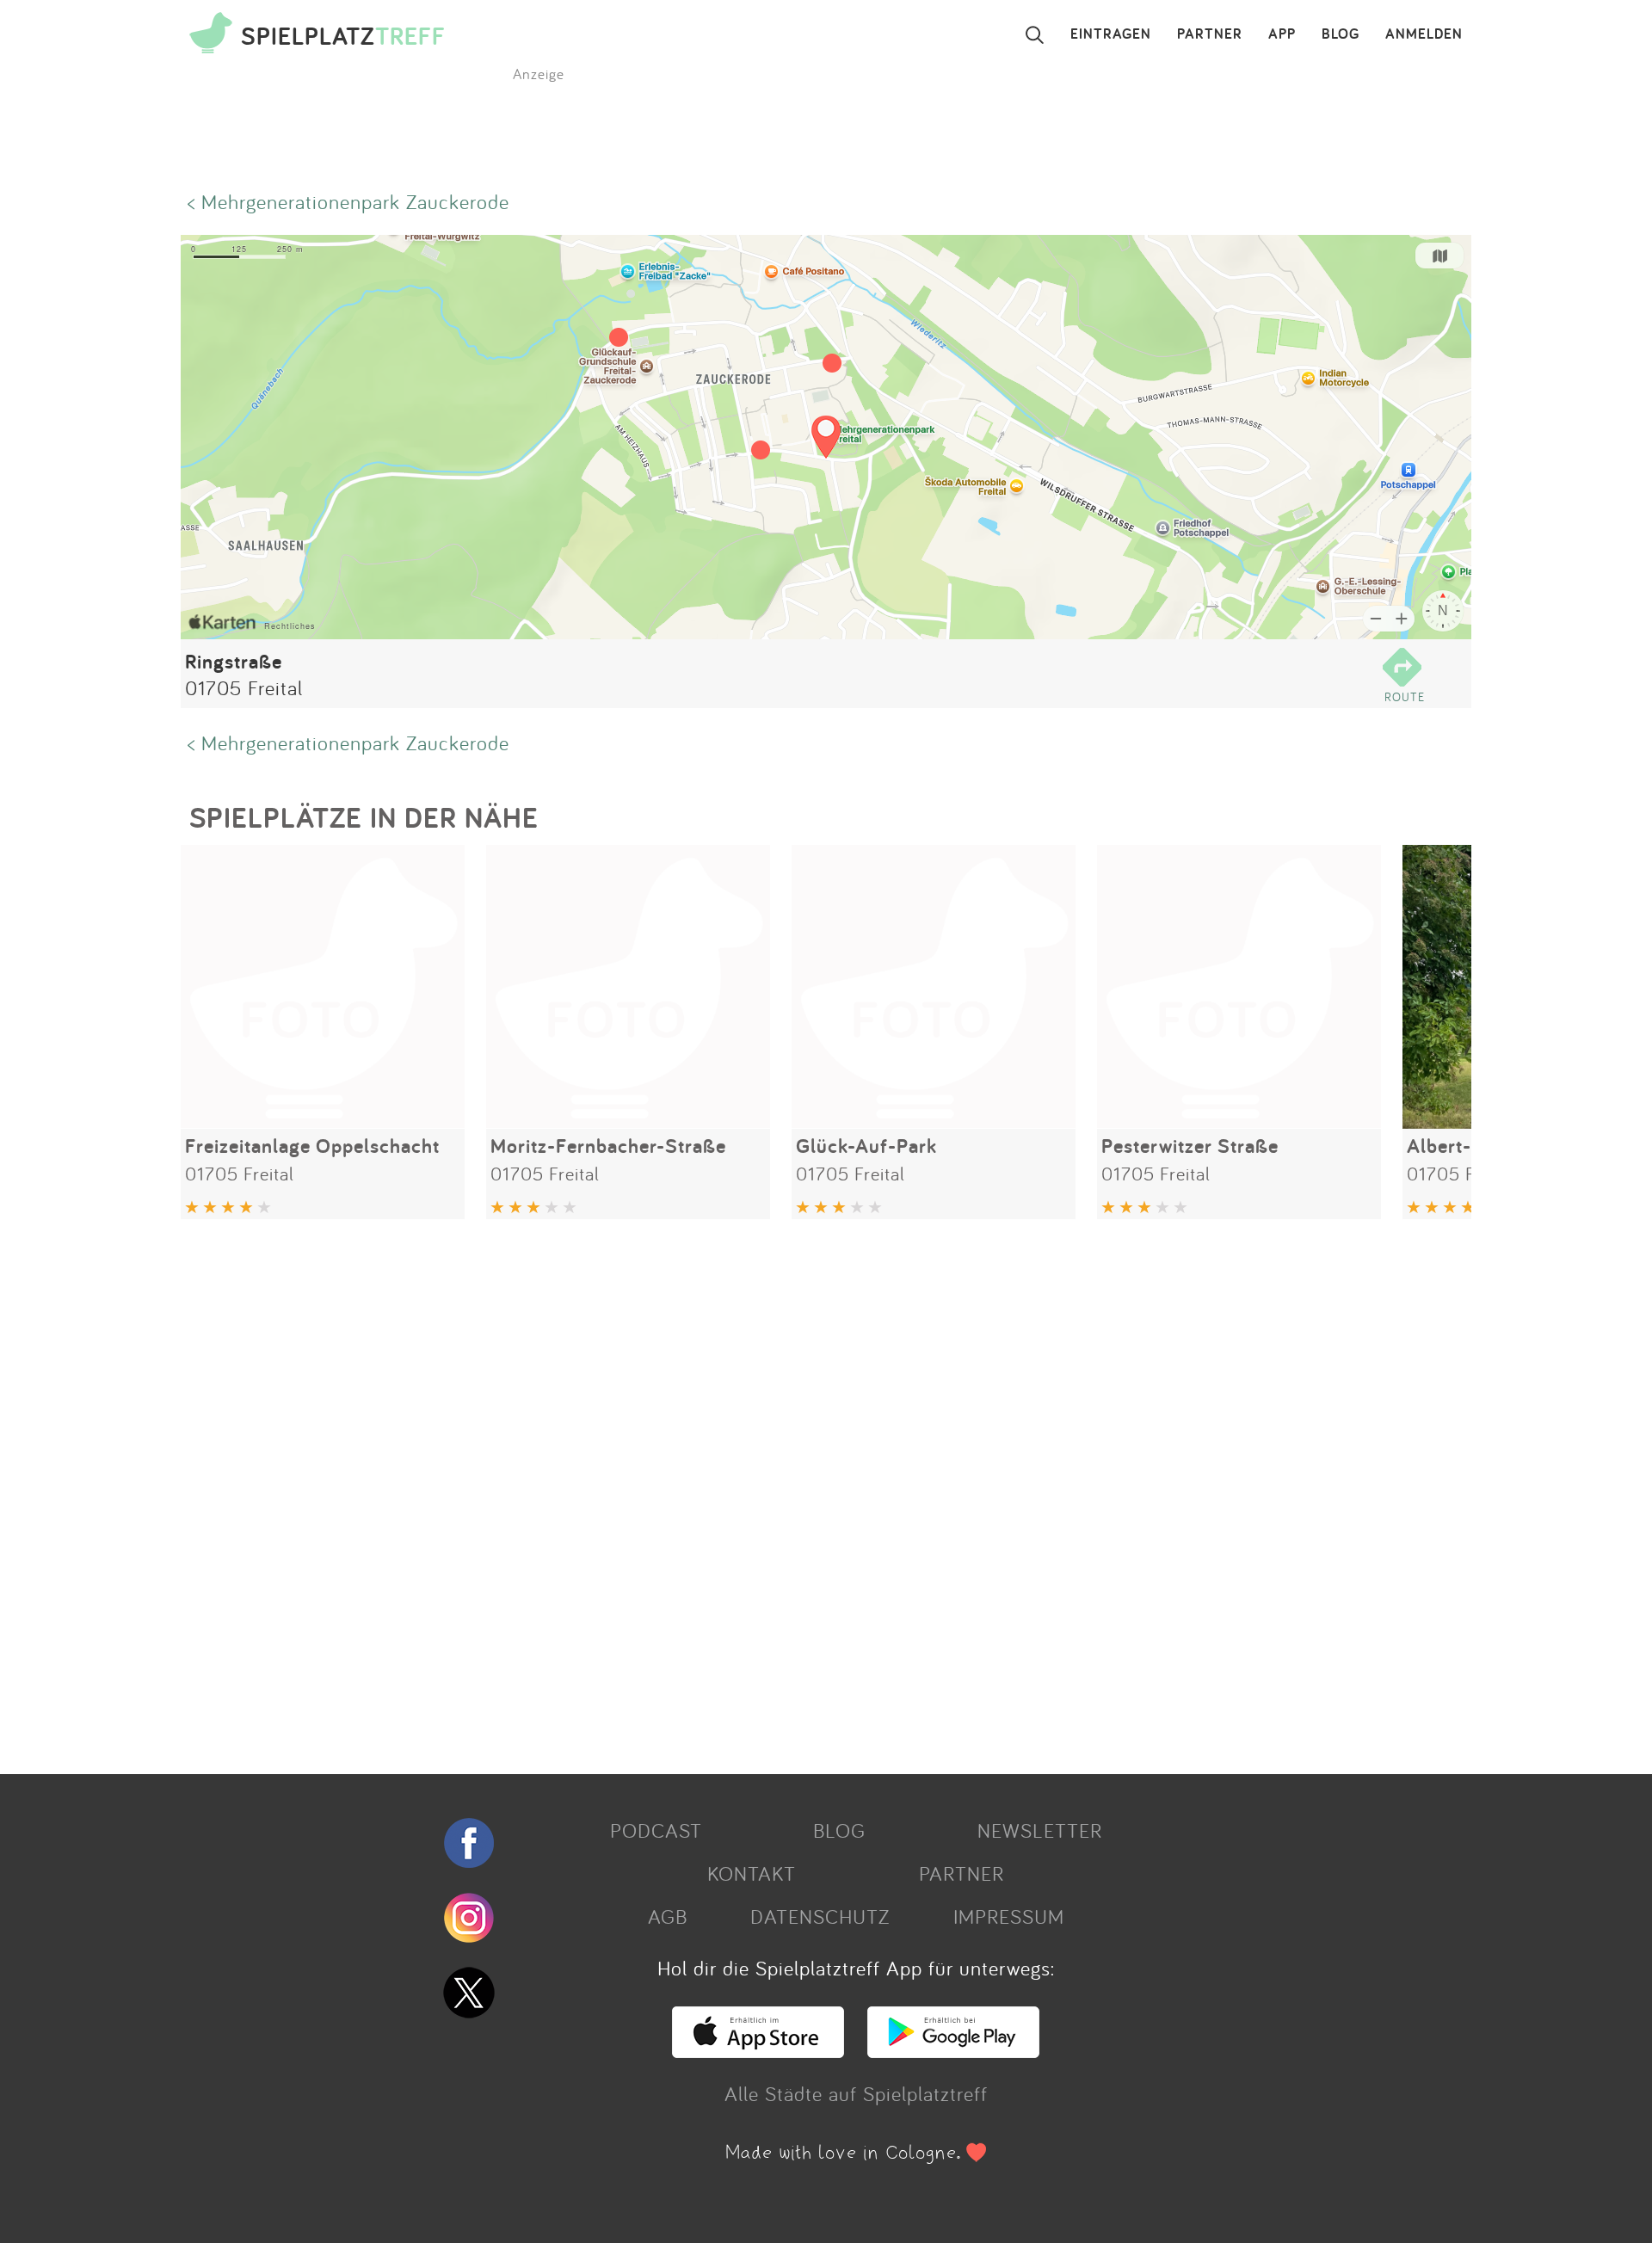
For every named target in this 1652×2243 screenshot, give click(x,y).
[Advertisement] (697, 1490)
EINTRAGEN (1111, 34)
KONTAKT (752, 1873)
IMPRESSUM (1009, 1916)
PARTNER (1210, 34)
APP (1282, 34)
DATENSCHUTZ (820, 1916)
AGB (668, 1916)
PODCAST (656, 1830)
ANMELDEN (1424, 34)
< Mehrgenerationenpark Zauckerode (348, 201)
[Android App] (953, 2050)
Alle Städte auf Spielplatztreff (856, 2093)
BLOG (1341, 34)
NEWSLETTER (1040, 1830)
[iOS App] (758, 2050)
